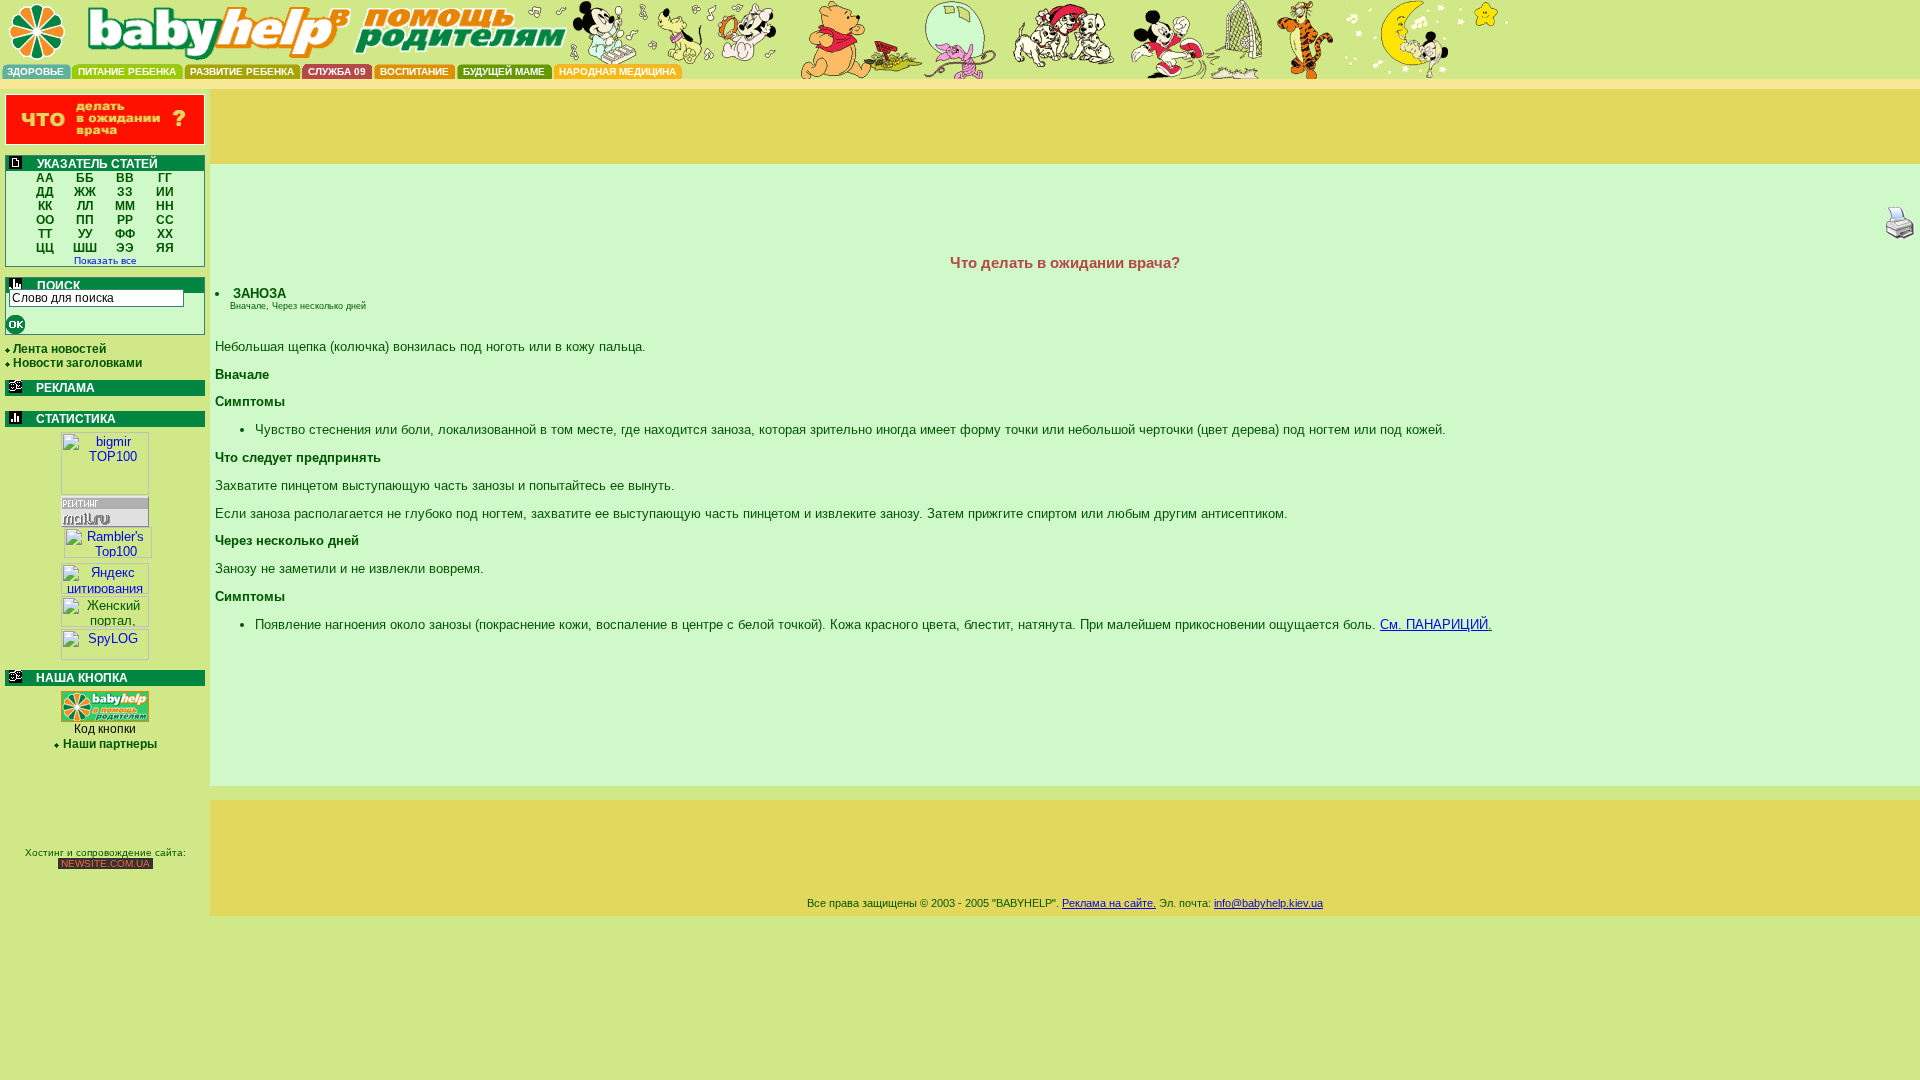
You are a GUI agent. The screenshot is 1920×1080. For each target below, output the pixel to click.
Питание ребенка (127, 71)
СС (165, 220)
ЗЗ (125, 192)
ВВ (125, 178)
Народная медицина (617, 71)
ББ (85, 178)
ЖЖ (85, 192)
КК (45, 206)
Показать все (105, 260)
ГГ (165, 178)
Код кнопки (105, 729)
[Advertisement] (1065, 143)
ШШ (85, 248)
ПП (85, 220)
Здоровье (35, 71)
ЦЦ (45, 248)
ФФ (125, 234)
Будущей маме (504, 71)
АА (45, 178)
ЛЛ (85, 206)
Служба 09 (337, 71)
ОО (45, 220)
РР (125, 220)
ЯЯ (165, 248)
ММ (125, 206)
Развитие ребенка (242, 71)
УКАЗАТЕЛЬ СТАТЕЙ (97, 164)
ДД (45, 192)
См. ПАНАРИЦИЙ (1434, 624)
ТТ (45, 234)
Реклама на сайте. (1109, 903)
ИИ (165, 192)
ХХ (165, 234)
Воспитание (414, 71)
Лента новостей (59, 349)
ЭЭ (125, 248)
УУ (85, 234)
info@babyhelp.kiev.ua (1268, 903)
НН (165, 206)
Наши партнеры (110, 744)
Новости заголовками (77, 363)
